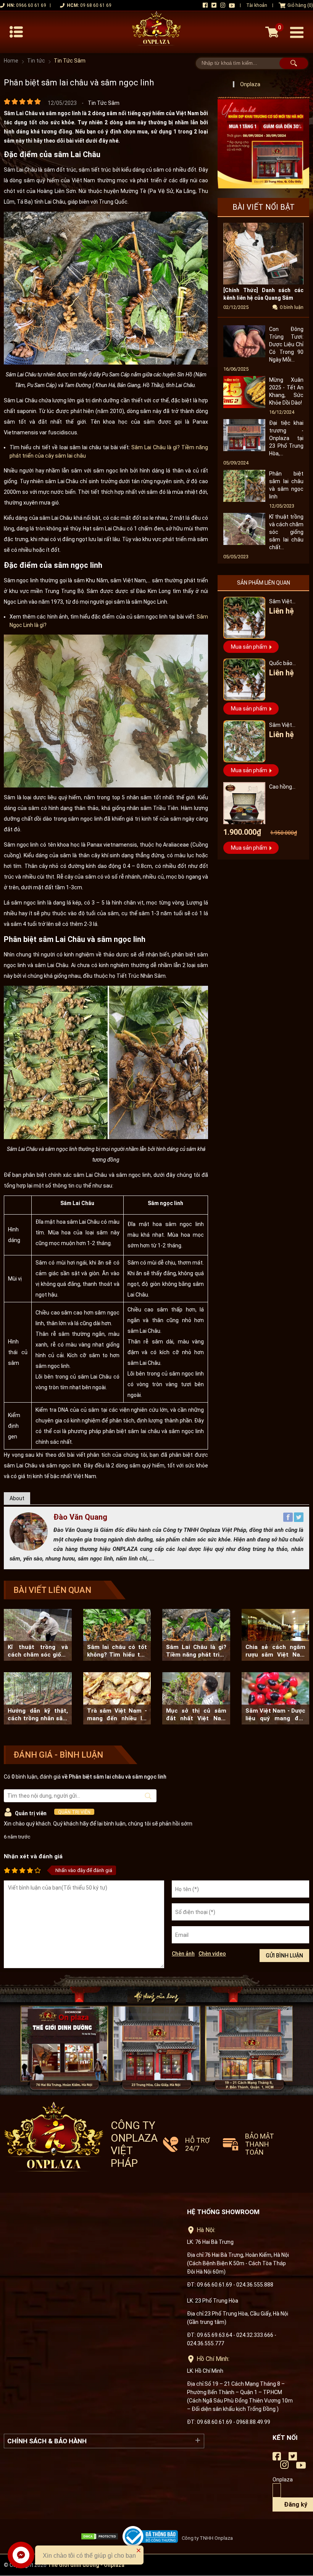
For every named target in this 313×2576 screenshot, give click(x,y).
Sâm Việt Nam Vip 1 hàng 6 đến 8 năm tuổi (285, 726)
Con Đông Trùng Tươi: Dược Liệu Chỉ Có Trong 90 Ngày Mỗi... (286, 344)
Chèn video (212, 1954)
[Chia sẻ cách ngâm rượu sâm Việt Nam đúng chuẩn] (276, 1635)
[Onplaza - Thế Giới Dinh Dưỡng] (156, 32)
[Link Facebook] (205, 5)
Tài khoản (257, 5)
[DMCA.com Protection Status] (102, 2536)
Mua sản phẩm (249, 647)
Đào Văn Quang (80, 1517)
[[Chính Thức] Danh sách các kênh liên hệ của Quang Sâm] (263, 283)
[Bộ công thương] (152, 2537)
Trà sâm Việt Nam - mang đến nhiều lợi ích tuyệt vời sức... (117, 1715)
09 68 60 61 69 (96, 5)
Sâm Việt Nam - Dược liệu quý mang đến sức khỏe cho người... (276, 1715)
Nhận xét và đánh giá (33, 1856)
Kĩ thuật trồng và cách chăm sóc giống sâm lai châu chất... (286, 532)
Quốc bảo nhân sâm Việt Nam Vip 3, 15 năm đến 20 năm (286, 664)
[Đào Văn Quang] (29, 1549)
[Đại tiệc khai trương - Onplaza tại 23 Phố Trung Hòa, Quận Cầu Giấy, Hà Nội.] (244, 449)
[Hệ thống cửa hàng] (156, 2034)
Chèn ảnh (183, 1954)
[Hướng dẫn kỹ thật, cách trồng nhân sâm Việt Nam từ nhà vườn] (38, 1698)
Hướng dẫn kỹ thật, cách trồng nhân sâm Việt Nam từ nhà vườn (38, 1715)
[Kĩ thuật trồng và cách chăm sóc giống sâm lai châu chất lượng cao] (244, 543)
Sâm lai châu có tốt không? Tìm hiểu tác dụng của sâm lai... (117, 1651)
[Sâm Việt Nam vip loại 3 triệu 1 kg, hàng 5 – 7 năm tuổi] (244, 618)
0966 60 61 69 (31, 5)
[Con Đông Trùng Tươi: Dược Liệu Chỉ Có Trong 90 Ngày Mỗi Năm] (244, 355)
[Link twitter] (214, 5)
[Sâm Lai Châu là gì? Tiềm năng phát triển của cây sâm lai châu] (196, 1635)
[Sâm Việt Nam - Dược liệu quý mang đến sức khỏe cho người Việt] (276, 1698)
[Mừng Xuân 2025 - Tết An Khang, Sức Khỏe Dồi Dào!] (244, 406)
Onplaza (250, 84)
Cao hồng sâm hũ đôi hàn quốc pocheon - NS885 (283, 788)
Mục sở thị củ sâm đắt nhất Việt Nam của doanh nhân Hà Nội (196, 1715)
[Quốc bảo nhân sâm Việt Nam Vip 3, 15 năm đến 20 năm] (244, 680)
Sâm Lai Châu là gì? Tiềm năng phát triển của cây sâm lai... (196, 1651)
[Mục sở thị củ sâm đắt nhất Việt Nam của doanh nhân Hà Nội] (196, 1698)
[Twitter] (299, 1520)
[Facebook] (289, 1520)
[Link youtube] (232, 6)
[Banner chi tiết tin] (263, 143)
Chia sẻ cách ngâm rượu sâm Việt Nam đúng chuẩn (276, 1651)
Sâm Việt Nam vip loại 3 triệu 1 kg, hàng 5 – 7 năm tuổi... (286, 602)
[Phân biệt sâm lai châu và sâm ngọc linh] (244, 500)
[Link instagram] (223, 5)
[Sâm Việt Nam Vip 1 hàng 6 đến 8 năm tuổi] (244, 741)
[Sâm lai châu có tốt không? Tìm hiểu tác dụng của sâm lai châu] (117, 1635)
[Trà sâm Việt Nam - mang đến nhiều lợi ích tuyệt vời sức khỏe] (117, 1698)
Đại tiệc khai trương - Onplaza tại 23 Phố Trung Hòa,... (286, 438)
